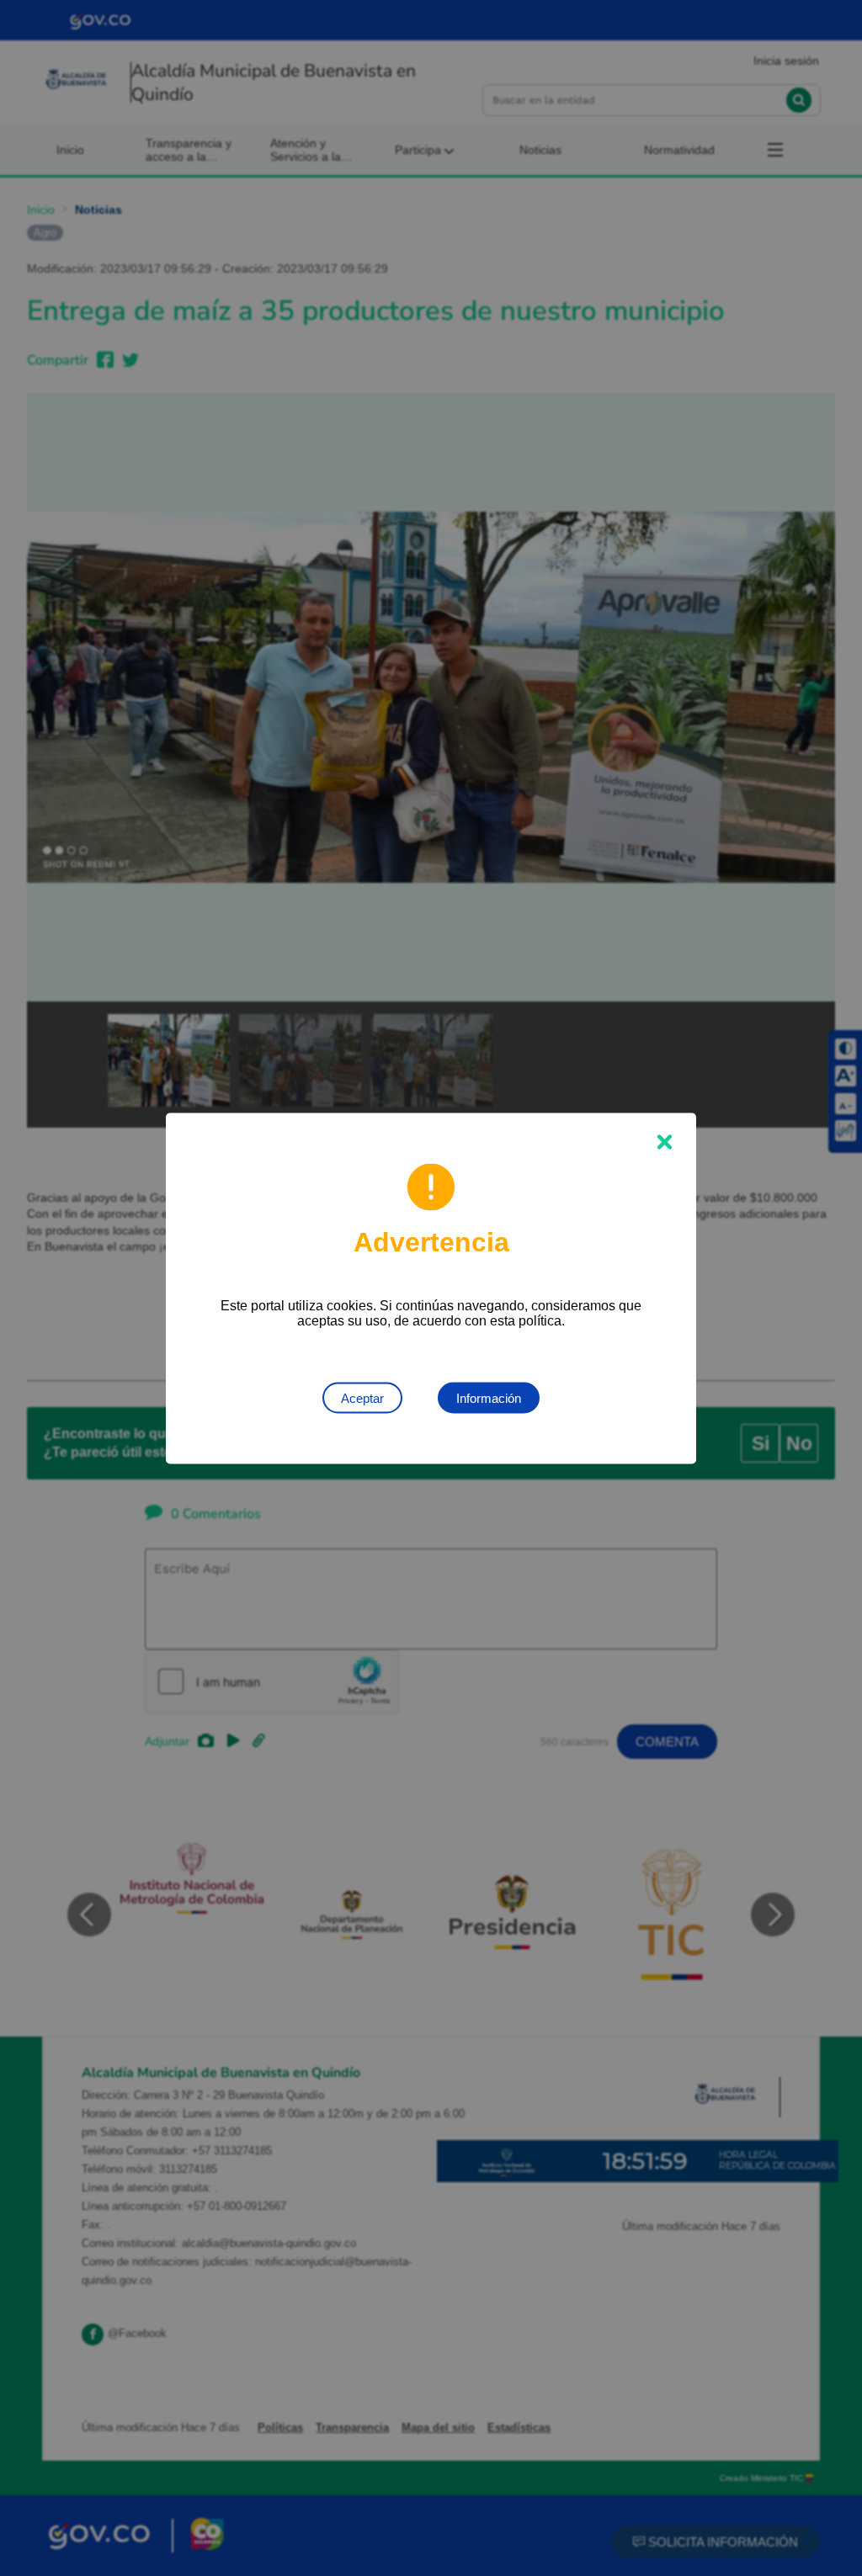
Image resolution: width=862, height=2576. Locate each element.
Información (489, 1397)
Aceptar (362, 1397)
